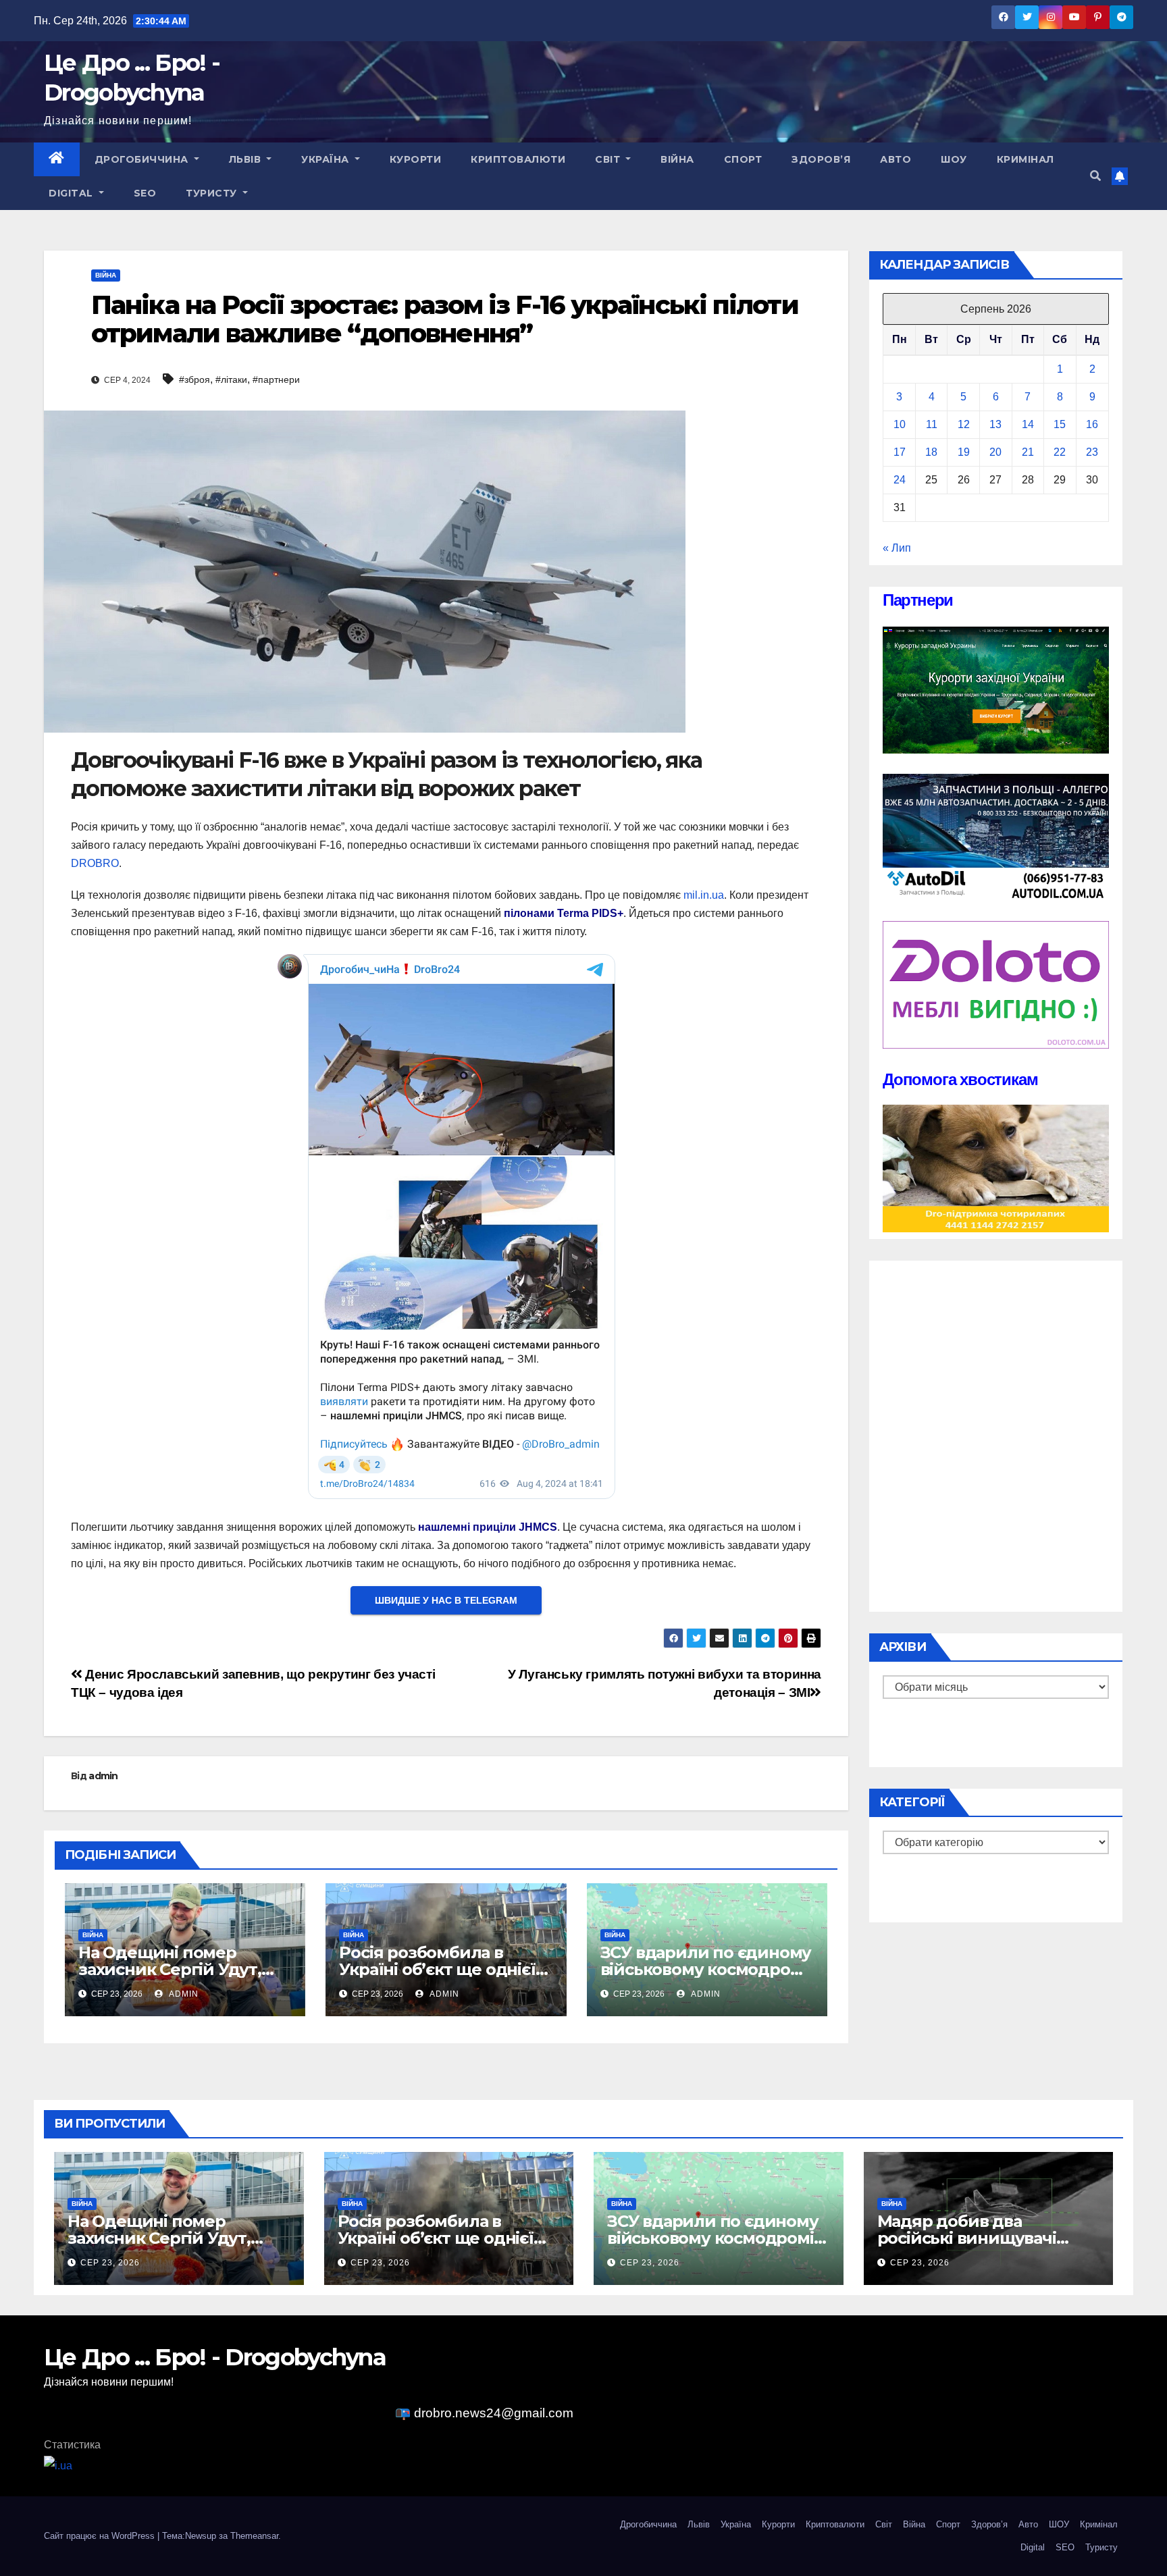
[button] (1095, 176)
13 (995, 424)
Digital (72, 193)
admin (103, 1776)
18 (931, 452)
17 (900, 452)
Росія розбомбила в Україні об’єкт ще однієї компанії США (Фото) (437, 1969)
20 (995, 452)
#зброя (194, 379)
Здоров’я (821, 159)
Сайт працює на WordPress (101, 2536)
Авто (896, 159)
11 (932, 424)
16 (1092, 424)
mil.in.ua (704, 895)
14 (1028, 424)
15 (1060, 424)
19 (964, 452)
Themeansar (254, 2536)
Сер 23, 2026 (110, 2263)
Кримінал (1026, 159)
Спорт (743, 159)
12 (964, 424)
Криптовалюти (518, 159)
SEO (145, 193)
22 (1060, 452)
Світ (609, 159)
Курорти (416, 159)
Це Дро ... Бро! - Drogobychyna (215, 2357)
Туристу (213, 193)
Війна (677, 159)
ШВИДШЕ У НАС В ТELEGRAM (446, 1600)
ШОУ (954, 159)
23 (1092, 452)
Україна (327, 159)
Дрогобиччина (143, 159)
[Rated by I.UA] (58, 2465)
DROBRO (95, 863)
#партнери (276, 379)
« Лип (897, 548)
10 (900, 424)
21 (1028, 452)
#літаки (231, 379)
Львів (247, 159)
